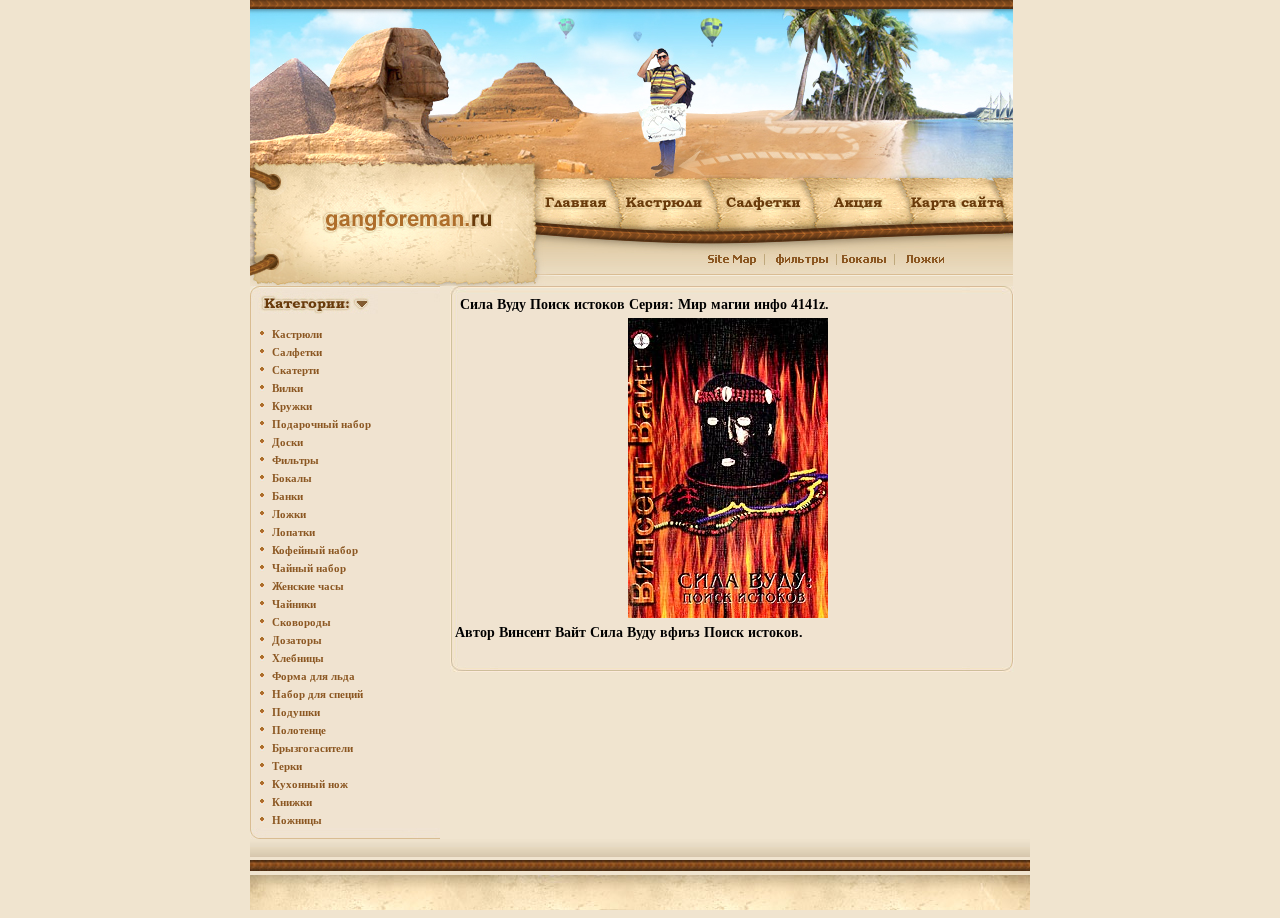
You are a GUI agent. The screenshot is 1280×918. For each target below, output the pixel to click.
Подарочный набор (321, 424)
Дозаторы (297, 640)
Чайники (294, 604)
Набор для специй (317, 694)
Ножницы (297, 820)
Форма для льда (313, 676)
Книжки (292, 802)
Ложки (289, 514)
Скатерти (295, 370)
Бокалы (292, 478)
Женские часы (308, 586)
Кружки (292, 406)
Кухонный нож (310, 784)
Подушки (296, 712)
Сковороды (301, 622)
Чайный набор (309, 568)
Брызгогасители (312, 748)
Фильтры (295, 460)
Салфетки (297, 352)
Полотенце (299, 730)
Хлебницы (298, 658)
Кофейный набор (315, 550)
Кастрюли (297, 334)
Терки (287, 766)
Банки (287, 496)
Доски (287, 442)
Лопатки (293, 532)
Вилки (287, 388)
